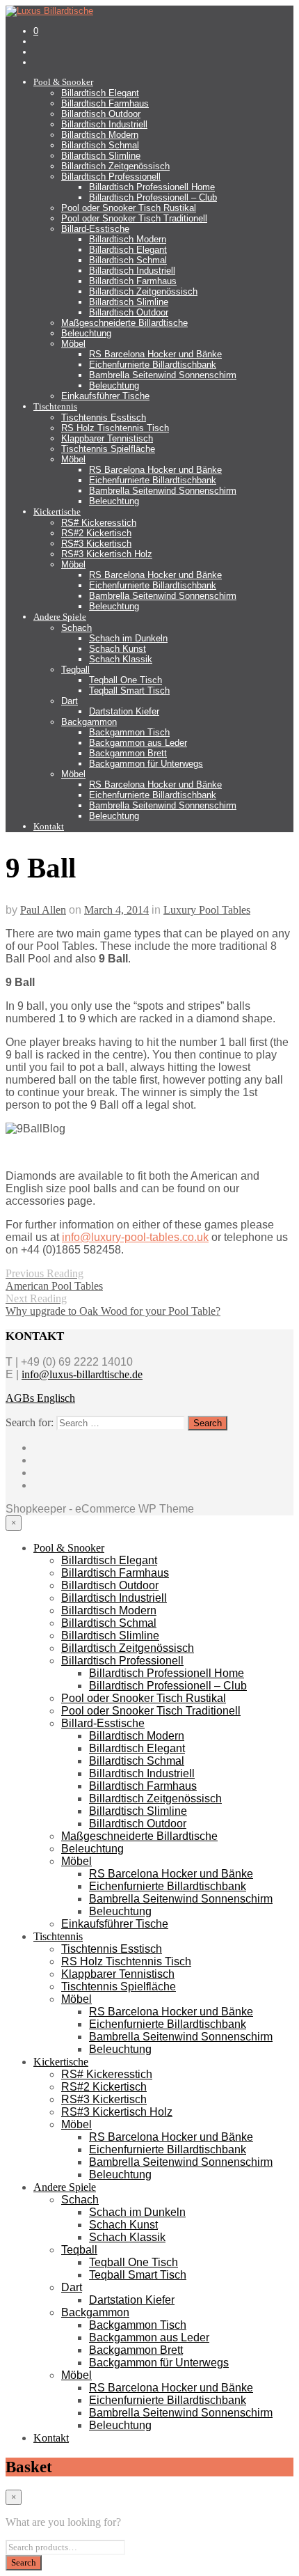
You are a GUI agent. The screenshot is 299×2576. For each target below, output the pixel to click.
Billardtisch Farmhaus (105, 103)
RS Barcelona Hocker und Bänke (155, 354)
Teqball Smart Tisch (129, 690)
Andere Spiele (60, 617)
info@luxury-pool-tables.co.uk (135, 1237)
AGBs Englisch (40, 1398)
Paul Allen (43, 910)
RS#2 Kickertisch (96, 533)
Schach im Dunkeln (128, 638)
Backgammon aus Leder (138, 743)
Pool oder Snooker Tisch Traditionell (134, 218)
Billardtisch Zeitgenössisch (115, 166)
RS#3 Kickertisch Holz (107, 554)
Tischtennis (55, 406)
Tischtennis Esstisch (104, 417)
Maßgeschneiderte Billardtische (124, 323)
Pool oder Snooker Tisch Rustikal (129, 208)
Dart (70, 701)
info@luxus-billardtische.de (82, 1374)
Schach (76, 628)
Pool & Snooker (63, 82)
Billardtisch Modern (100, 135)
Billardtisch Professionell (111, 177)
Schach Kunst (118, 649)
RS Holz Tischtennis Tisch (115, 428)
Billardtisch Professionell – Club (153, 197)
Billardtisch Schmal (100, 145)
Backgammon (89, 722)
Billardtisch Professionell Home (152, 187)
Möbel (73, 344)
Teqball (75, 670)
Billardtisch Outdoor (101, 114)
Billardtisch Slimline (101, 156)
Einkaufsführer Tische (105, 396)
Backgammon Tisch (129, 732)
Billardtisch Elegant (100, 93)
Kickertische (57, 512)
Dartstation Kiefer (124, 711)
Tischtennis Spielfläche (108, 449)
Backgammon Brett (128, 753)
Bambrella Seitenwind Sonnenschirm (163, 375)
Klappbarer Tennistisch (107, 438)
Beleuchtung (86, 333)
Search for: (30, 1422)
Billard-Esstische (95, 229)
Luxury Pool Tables (207, 910)
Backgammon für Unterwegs (146, 764)
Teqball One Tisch (126, 680)
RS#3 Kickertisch (96, 544)
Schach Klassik (121, 659)
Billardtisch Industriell (104, 124)
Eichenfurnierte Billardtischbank (153, 365)
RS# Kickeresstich (99, 523)
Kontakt (49, 826)
